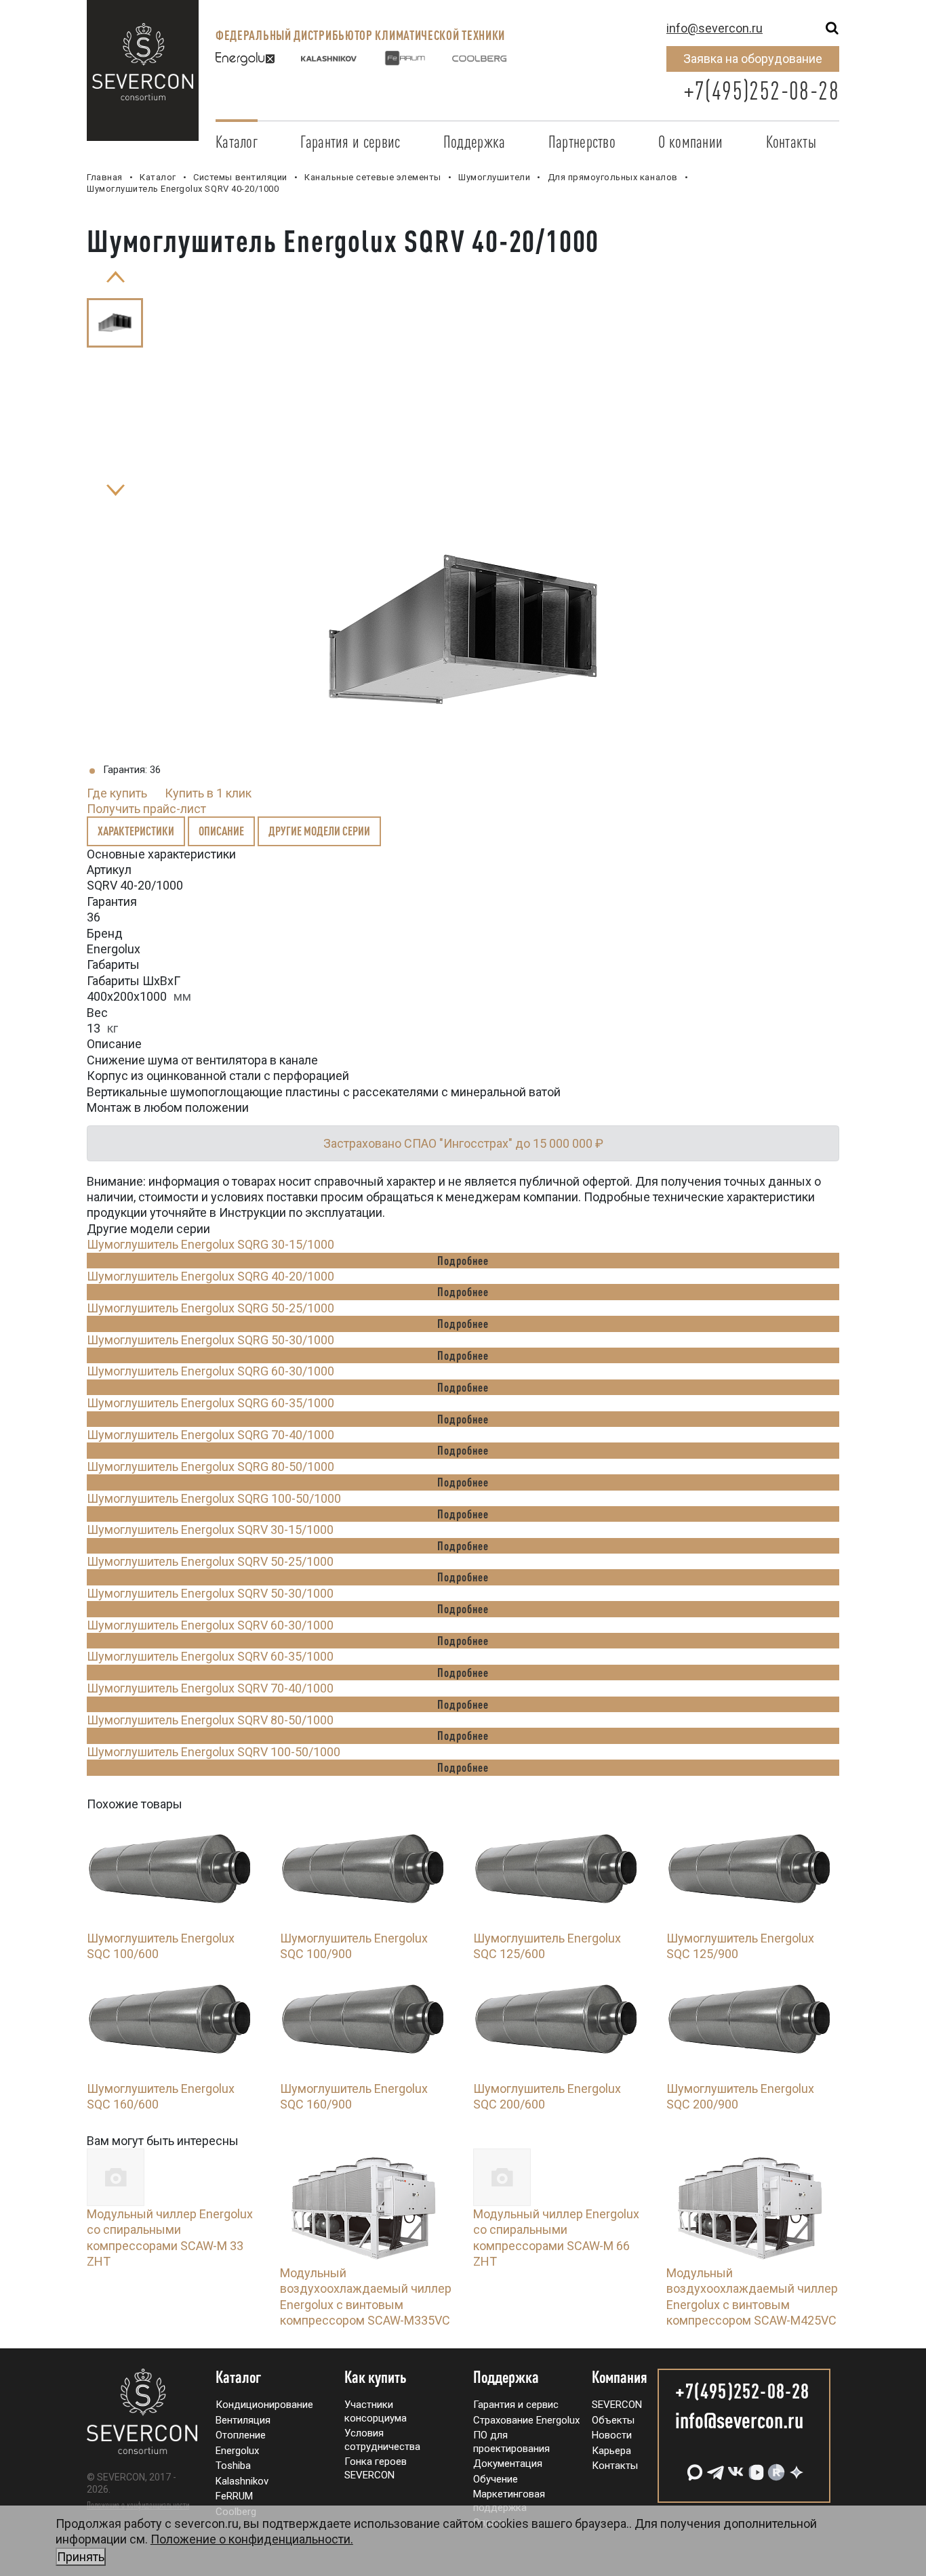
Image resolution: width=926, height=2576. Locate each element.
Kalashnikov (242, 2481)
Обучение (496, 2479)
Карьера (611, 2451)
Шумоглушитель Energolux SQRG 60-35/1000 (210, 1403)
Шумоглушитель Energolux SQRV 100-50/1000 (214, 1752)
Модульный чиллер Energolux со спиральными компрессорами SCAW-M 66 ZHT (556, 2238)
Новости (612, 2435)
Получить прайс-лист (146, 809)
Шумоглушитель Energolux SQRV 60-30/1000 (210, 1625)
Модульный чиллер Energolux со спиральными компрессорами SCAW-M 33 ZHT (170, 2238)
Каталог (237, 142)
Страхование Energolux (526, 2420)
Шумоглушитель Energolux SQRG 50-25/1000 (210, 1308)
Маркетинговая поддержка (509, 2501)
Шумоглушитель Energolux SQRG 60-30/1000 (210, 1371)
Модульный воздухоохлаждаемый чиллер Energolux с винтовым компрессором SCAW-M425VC (752, 2297)
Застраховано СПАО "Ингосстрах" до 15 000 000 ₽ (463, 1143)
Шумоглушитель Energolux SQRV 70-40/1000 (210, 1688)
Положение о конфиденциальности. (205, 2548)
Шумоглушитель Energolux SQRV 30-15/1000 (210, 1530)
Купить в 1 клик (208, 793)
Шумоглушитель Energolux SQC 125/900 (740, 1946)
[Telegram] (714, 2467)
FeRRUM (234, 2496)
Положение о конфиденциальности (138, 2505)
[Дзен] (795, 2467)
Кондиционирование (264, 2405)
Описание (221, 831)
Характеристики (136, 831)
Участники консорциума (376, 2411)
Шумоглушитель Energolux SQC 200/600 (547, 2096)
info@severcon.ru (714, 28)
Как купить (376, 2377)
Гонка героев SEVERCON (376, 2468)
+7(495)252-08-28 (761, 90)
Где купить (117, 793)
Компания (620, 2377)
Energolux (237, 2451)
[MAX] (693, 2467)
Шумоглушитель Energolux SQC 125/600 (547, 1946)
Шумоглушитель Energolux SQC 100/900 (354, 1946)
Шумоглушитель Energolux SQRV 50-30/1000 (210, 1593)
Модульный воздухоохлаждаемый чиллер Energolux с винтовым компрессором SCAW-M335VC (366, 2297)
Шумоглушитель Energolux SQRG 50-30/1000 (210, 1340)
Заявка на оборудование (753, 59)
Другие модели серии (319, 831)
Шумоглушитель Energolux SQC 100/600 (161, 1946)
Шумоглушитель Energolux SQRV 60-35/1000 (210, 1656)
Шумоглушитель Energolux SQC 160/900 (354, 2096)
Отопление (241, 2435)
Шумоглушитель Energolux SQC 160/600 (161, 2096)
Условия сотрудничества (382, 2440)
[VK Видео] (754, 2467)
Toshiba (233, 2466)
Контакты (791, 142)
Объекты (613, 2420)
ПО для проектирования (511, 2442)
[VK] (734, 2467)
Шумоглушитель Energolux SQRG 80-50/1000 (210, 1467)
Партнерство (582, 142)
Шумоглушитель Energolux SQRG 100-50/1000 (214, 1498)
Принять (81, 2557)
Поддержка (475, 142)
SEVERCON (617, 2405)
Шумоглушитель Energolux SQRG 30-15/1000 (210, 1244)
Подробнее (463, 1260)
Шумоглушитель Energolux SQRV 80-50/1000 (210, 1720)
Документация (508, 2464)
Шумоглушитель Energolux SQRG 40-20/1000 (210, 1276)
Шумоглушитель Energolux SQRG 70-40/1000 (210, 1435)
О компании (690, 142)
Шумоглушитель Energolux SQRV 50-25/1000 (210, 1561)
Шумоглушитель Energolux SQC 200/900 (740, 2096)
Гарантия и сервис (350, 142)
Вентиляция (243, 2420)
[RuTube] (775, 2467)
